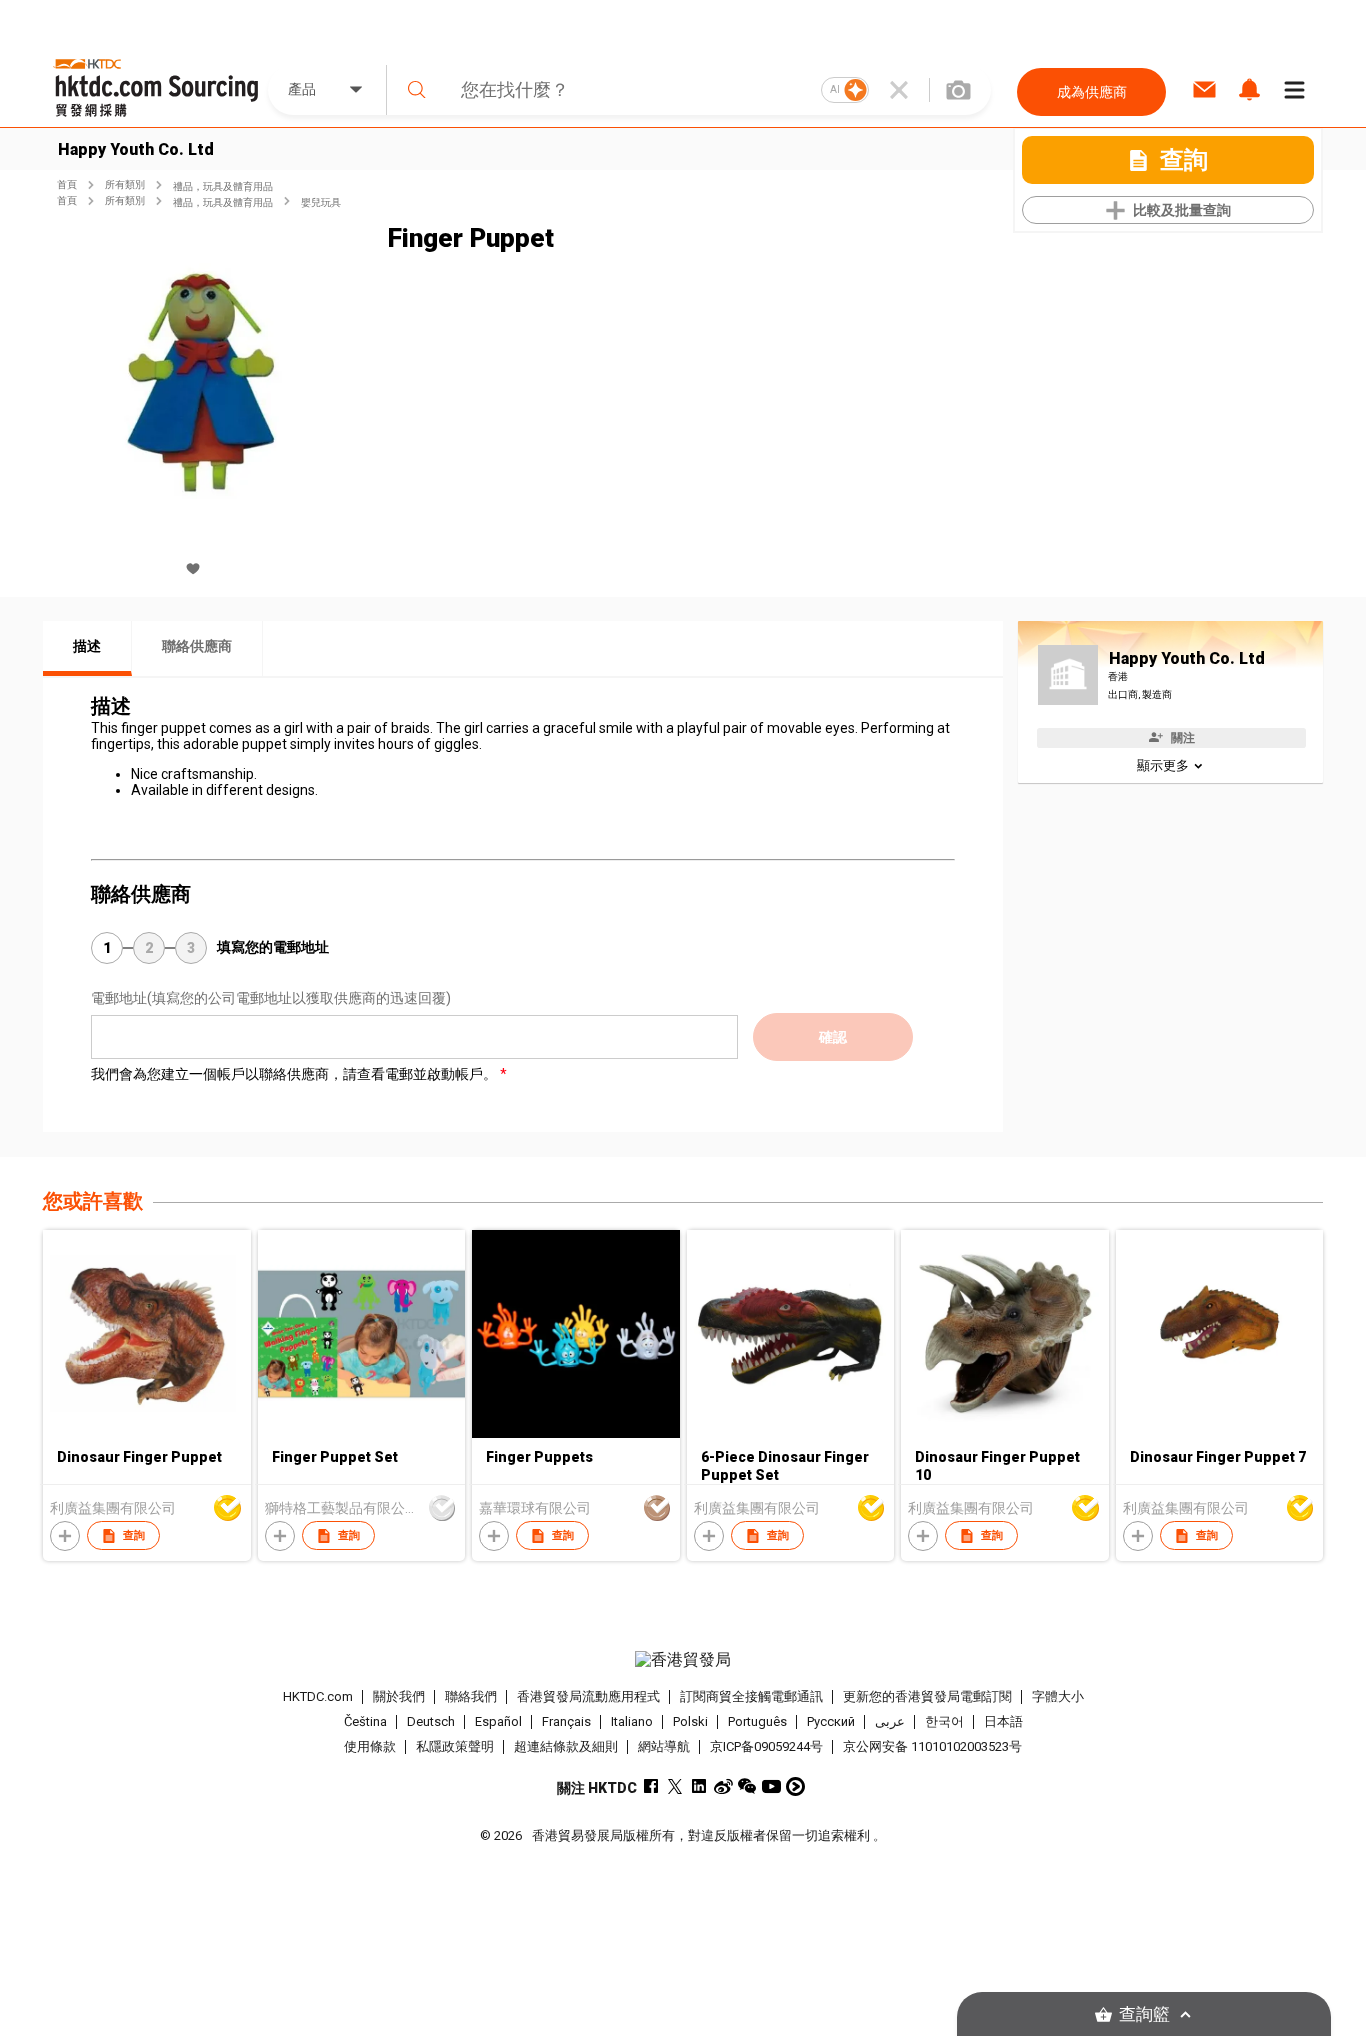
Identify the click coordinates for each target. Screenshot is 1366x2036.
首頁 (67, 184)
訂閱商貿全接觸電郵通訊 (751, 1696)
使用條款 (370, 1746)
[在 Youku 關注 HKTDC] (795, 1786)
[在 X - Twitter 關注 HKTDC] (675, 1786)
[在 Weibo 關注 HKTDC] (723, 1786)
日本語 (1003, 1721)
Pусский (831, 1721)
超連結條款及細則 (566, 1746)
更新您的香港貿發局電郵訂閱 (927, 1696)
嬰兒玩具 (321, 202)
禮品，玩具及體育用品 (223, 186)
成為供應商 (1092, 92)
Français (566, 1721)
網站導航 (664, 1746)
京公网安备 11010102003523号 (932, 1746)
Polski (690, 1721)
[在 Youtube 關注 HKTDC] (771, 1786)
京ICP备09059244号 (766, 1746)
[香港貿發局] (683, 1660)
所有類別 (125, 184)
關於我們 (399, 1696)
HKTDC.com (318, 1696)
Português (757, 1721)
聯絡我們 (471, 1696)
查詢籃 (1144, 2014)
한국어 (944, 1721)
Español (498, 1721)
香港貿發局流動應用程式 (588, 1696)
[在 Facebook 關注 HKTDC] (651, 1786)
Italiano (632, 1721)
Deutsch (431, 1721)
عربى (890, 1721)
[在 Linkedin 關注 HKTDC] (699, 1786)
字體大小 (1058, 1696)
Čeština (365, 1721)
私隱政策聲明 (455, 1746)
